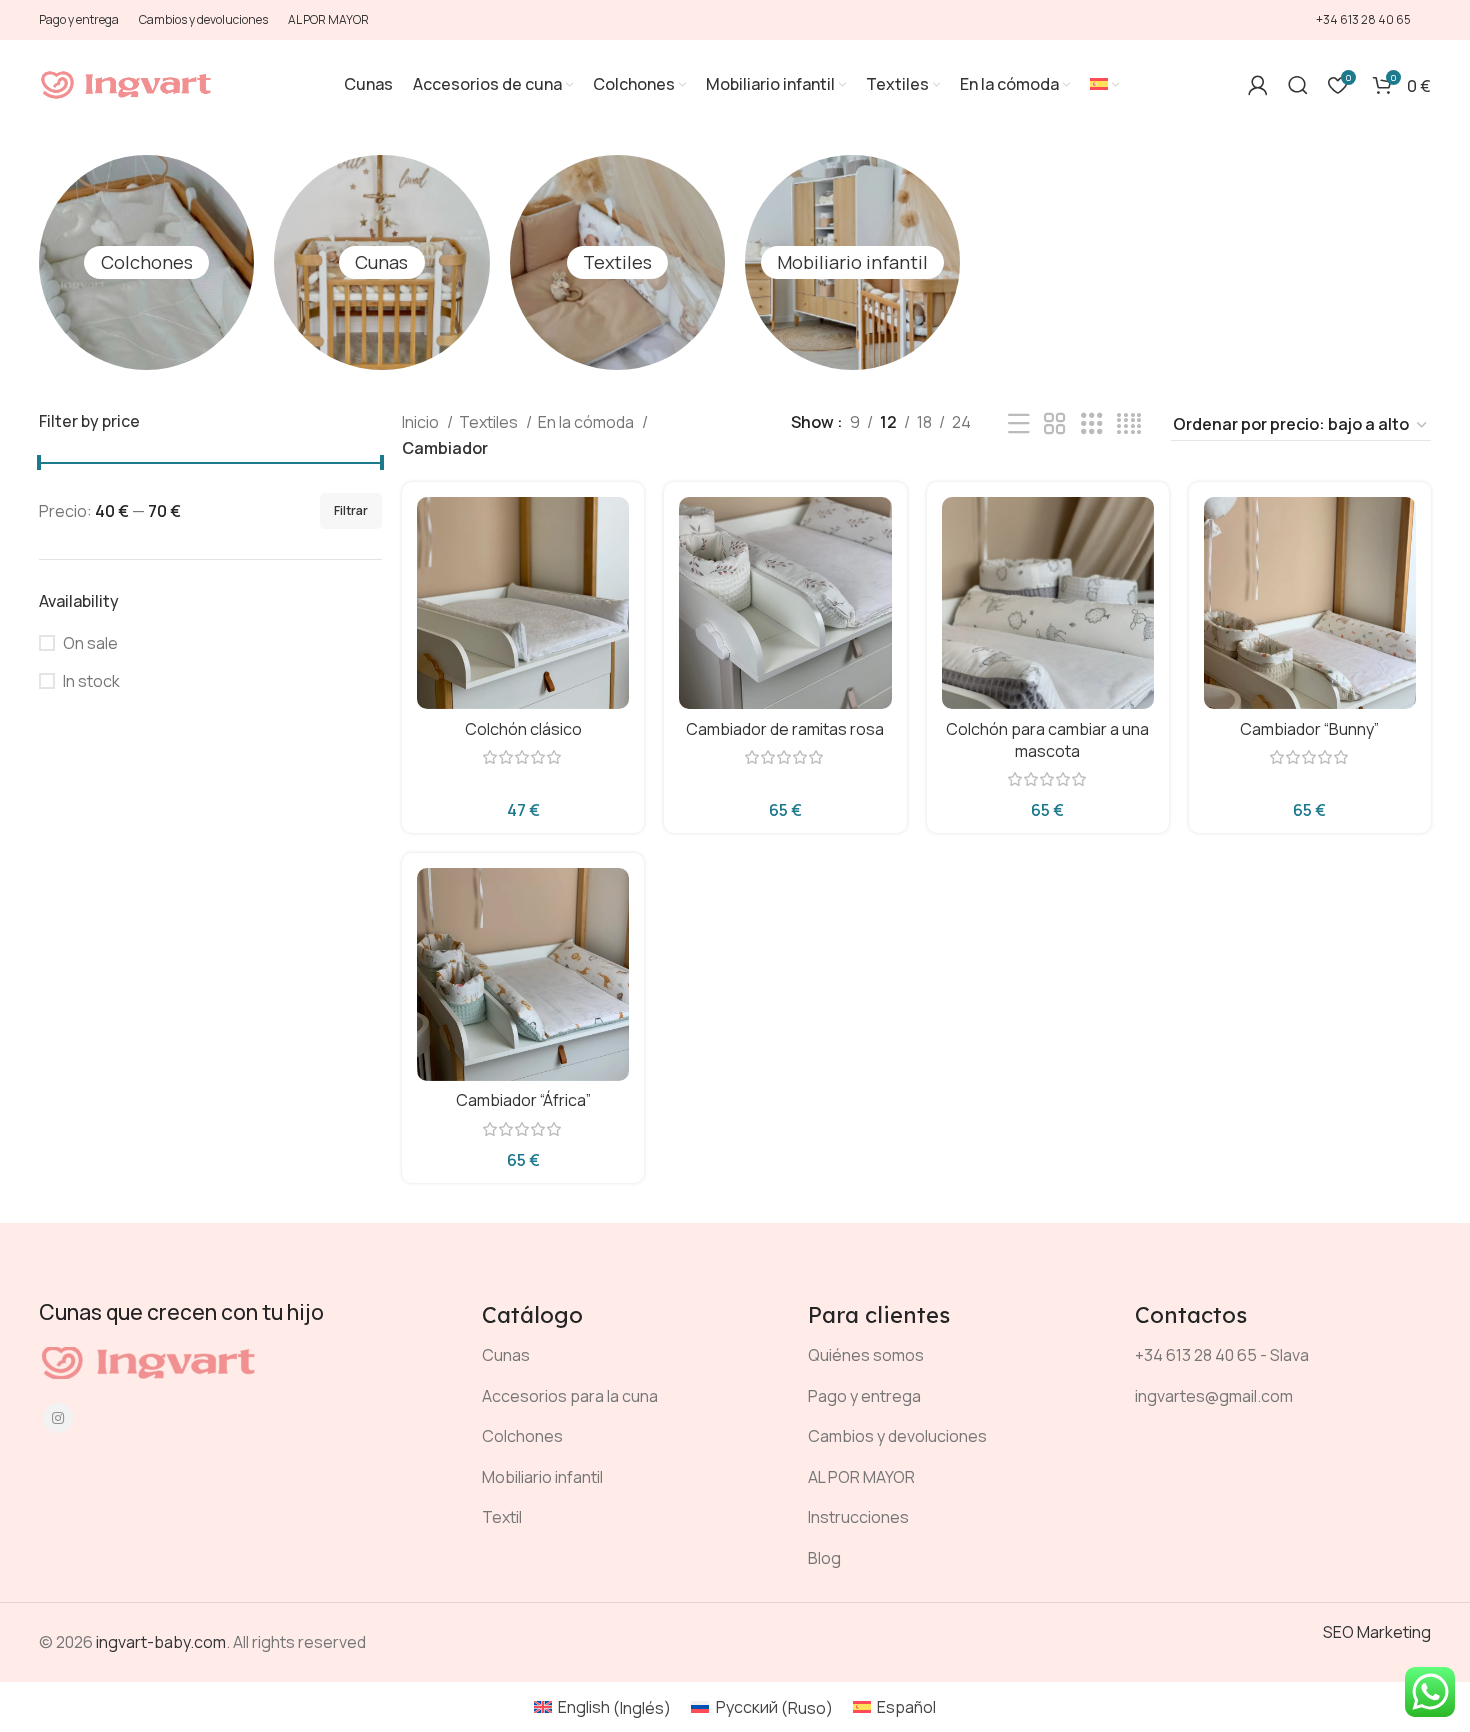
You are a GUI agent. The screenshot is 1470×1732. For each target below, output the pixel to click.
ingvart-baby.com (161, 1642)
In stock (91, 681)
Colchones (147, 262)
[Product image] (523, 602)
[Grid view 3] (1092, 424)
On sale (90, 643)
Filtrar (351, 510)
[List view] (1019, 424)
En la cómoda (587, 422)
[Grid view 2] (1055, 424)
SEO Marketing (1377, 1632)
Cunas (381, 262)
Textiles (617, 262)
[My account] (1258, 85)
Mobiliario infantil (852, 262)
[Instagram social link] (58, 1418)
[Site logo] (126, 83)
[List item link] (630, 1356)
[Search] (1298, 85)
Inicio (422, 422)
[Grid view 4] (1129, 424)
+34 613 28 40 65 (1363, 19)
